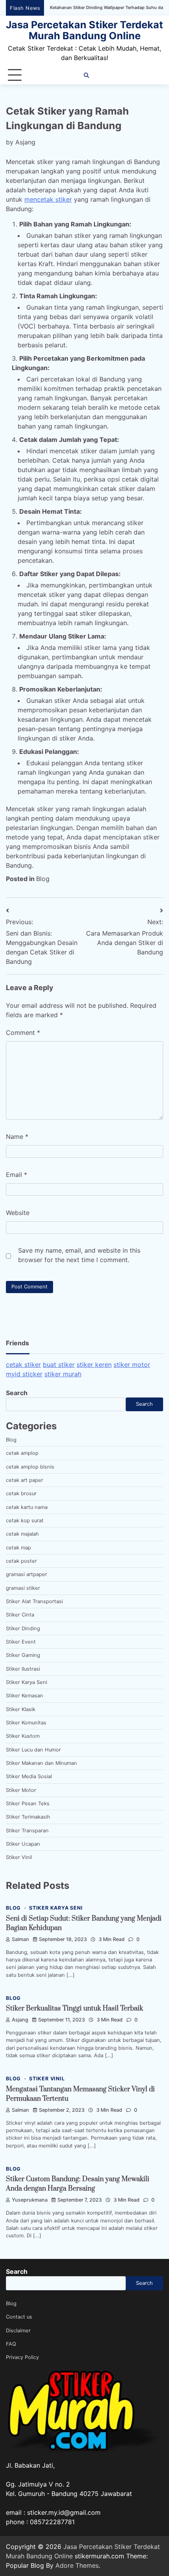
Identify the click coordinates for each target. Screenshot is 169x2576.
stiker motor (132, 1365)
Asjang (25, 142)
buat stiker (59, 1365)
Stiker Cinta (20, 1615)
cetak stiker (23, 1365)
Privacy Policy (22, 2357)
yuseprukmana (30, 2200)
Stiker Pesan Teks (28, 1803)
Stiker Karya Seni (27, 1682)
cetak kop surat (25, 1521)
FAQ (11, 2344)
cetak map (18, 1548)
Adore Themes (77, 2565)
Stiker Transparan (27, 1831)
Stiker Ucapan (23, 1844)
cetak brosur (21, 1493)
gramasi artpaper (27, 1574)
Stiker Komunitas (26, 1723)
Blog (43, 879)
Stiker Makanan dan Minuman (41, 1763)
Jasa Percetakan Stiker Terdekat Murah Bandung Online (84, 30)
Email (17, 1175)
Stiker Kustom (23, 1736)
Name (17, 1137)
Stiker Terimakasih (28, 1817)
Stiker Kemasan (25, 1696)
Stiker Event (21, 1642)
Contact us (19, 2317)
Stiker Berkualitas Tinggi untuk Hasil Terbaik (74, 2009)
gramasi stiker (23, 1588)
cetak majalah (22, 1534)
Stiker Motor (21, 1790)
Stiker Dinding (23, 1628)
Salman (20, 1939)
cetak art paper (25, 1480)
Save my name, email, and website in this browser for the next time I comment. (79, 1255)
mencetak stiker (48, 199)
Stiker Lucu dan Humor (33, 1750)
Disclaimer (18, 2331)
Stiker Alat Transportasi (34, 1601)
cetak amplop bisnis (30, 1467)
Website (18, 1213)
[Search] (86, 75)
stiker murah (63, 1374)
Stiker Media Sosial (29, 1776)
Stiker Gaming (23, 1655)
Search (17, 1393)
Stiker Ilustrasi (23, 1669)
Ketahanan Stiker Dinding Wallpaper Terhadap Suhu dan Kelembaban (91, 8)
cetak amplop (22, 1453)
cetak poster (21, 1561)
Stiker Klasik (21, 1709)
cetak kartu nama (27, 1507)
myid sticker (24, 1374)
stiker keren (94, 1365)
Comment (23, 1033)
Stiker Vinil (19, 1857)
